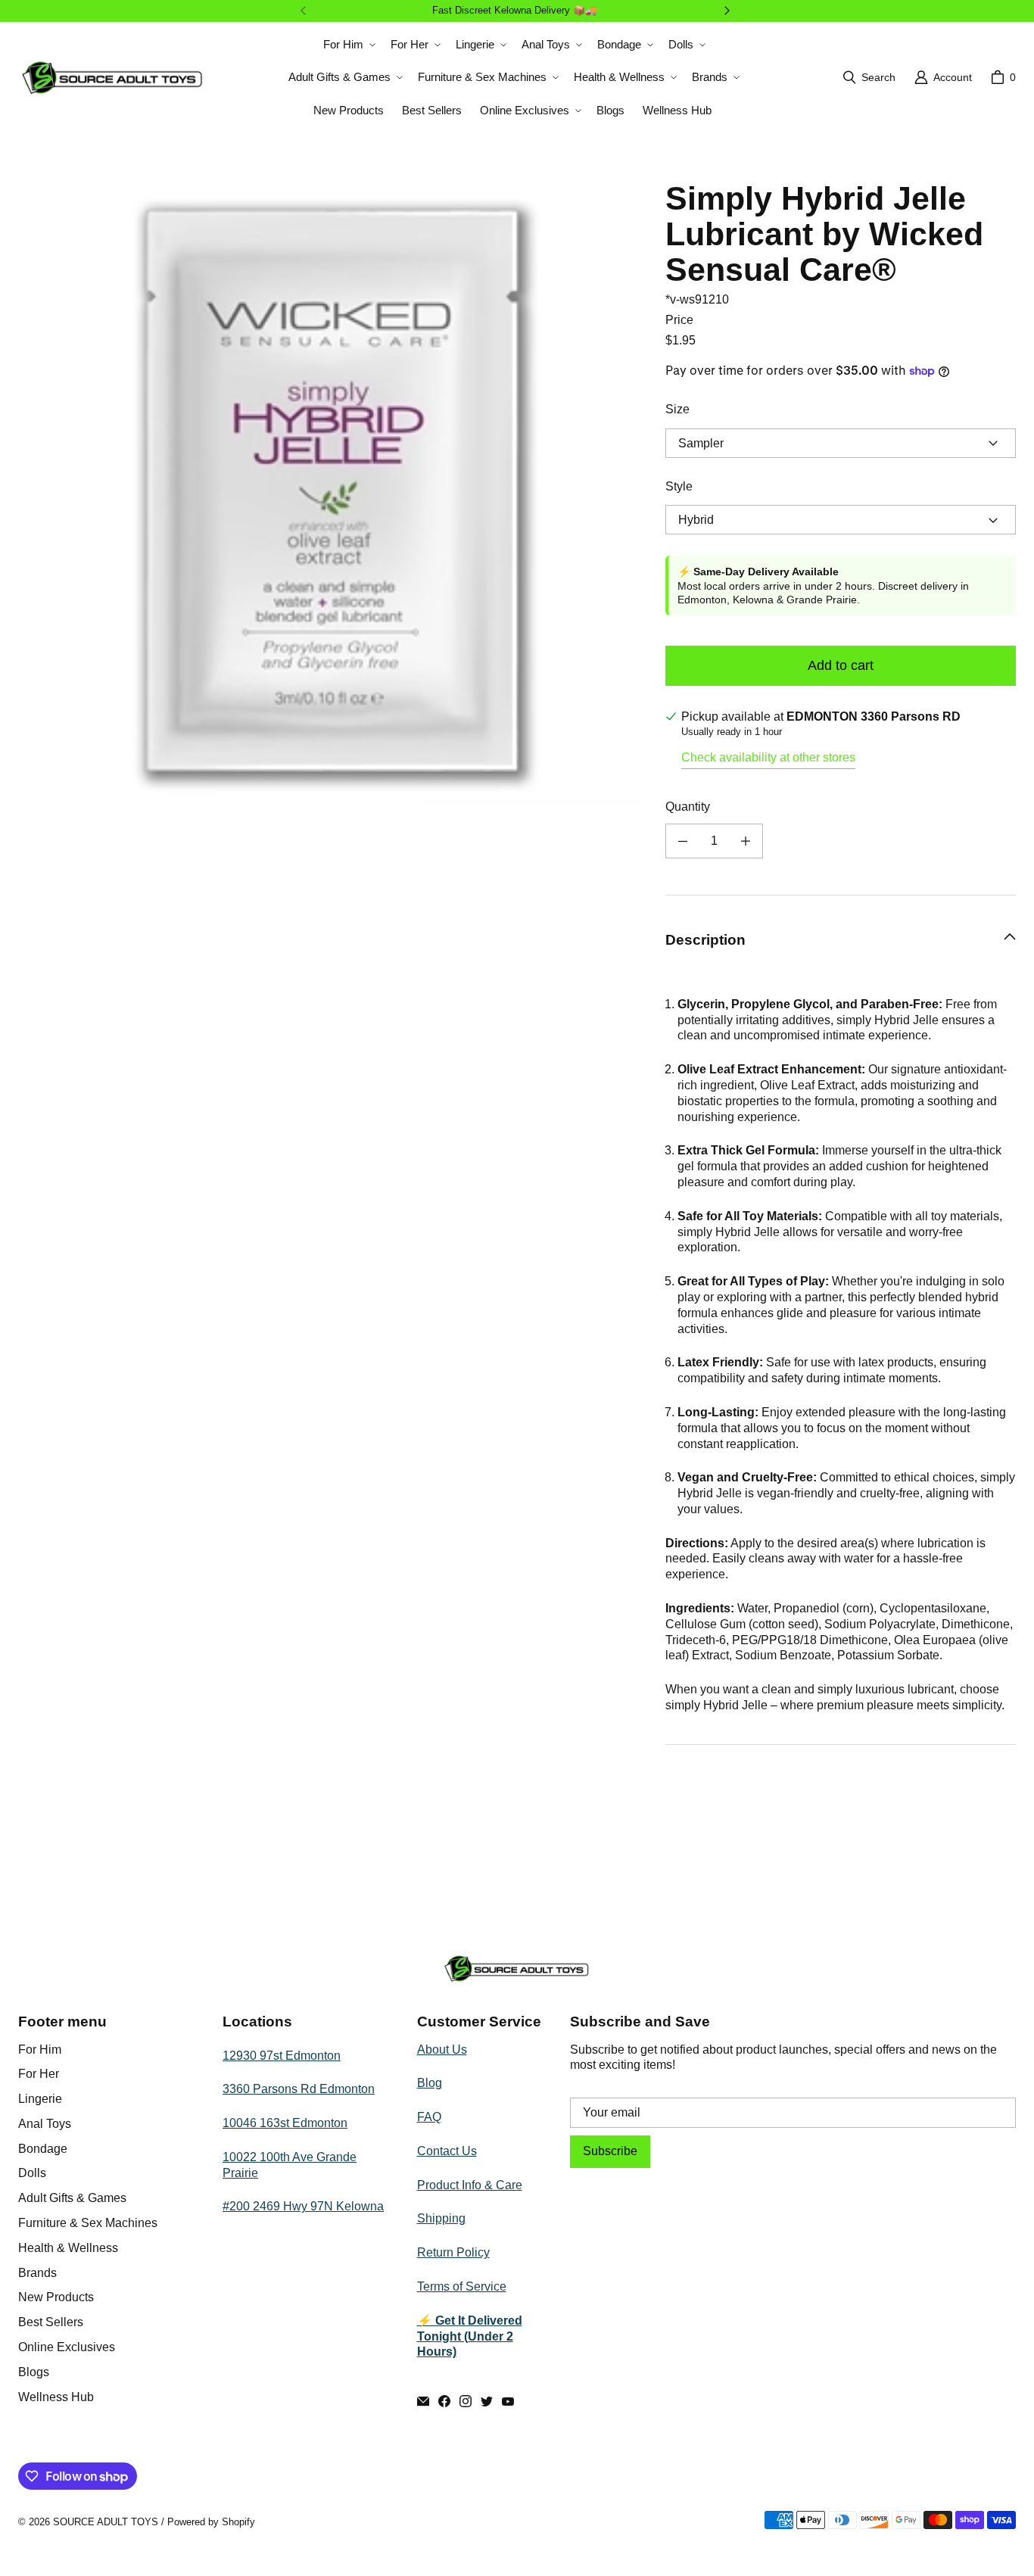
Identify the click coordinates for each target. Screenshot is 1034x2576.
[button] (348, 45)
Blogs (34, 2372)
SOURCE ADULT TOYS (106, 2522)
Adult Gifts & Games (72, 2198)
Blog (430, 2083)
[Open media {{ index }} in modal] (330, 493)
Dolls (32, 2173)
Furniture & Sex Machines (88, 2223)
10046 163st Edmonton (285, 2123)
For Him (40, 2050)
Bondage (43, 2149)
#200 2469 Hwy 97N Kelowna (303, 2206)
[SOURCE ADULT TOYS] (113, 78)
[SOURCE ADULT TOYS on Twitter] (487, 2401)
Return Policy (453, 2252)
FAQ (429, 2117)
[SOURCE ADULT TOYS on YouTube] (508, 2401)
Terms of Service (462, 2286)
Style (679, 486)
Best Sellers (51, 2322)
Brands (37, 2273)
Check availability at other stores (768, 757)
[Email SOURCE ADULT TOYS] (423, 2401)
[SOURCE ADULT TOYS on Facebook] (444, 2401)
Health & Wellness (68, 2248)
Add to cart (841, 665)
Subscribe (610, 2151)
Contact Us (447, 2151)
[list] (330, 492)
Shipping (441, 2218)
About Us (442, 2050)
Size (677, 409)
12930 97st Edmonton (282, 2056)
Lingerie (40, 2099)
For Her (39, 2074)
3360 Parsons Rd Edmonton (299, 2089)
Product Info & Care (470, 2185)
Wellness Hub (56, 2397)
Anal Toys (45, 2124)
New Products (56, 2297)
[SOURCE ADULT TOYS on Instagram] (466, 2401)
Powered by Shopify (211, 2522)
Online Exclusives (67, 2347)
